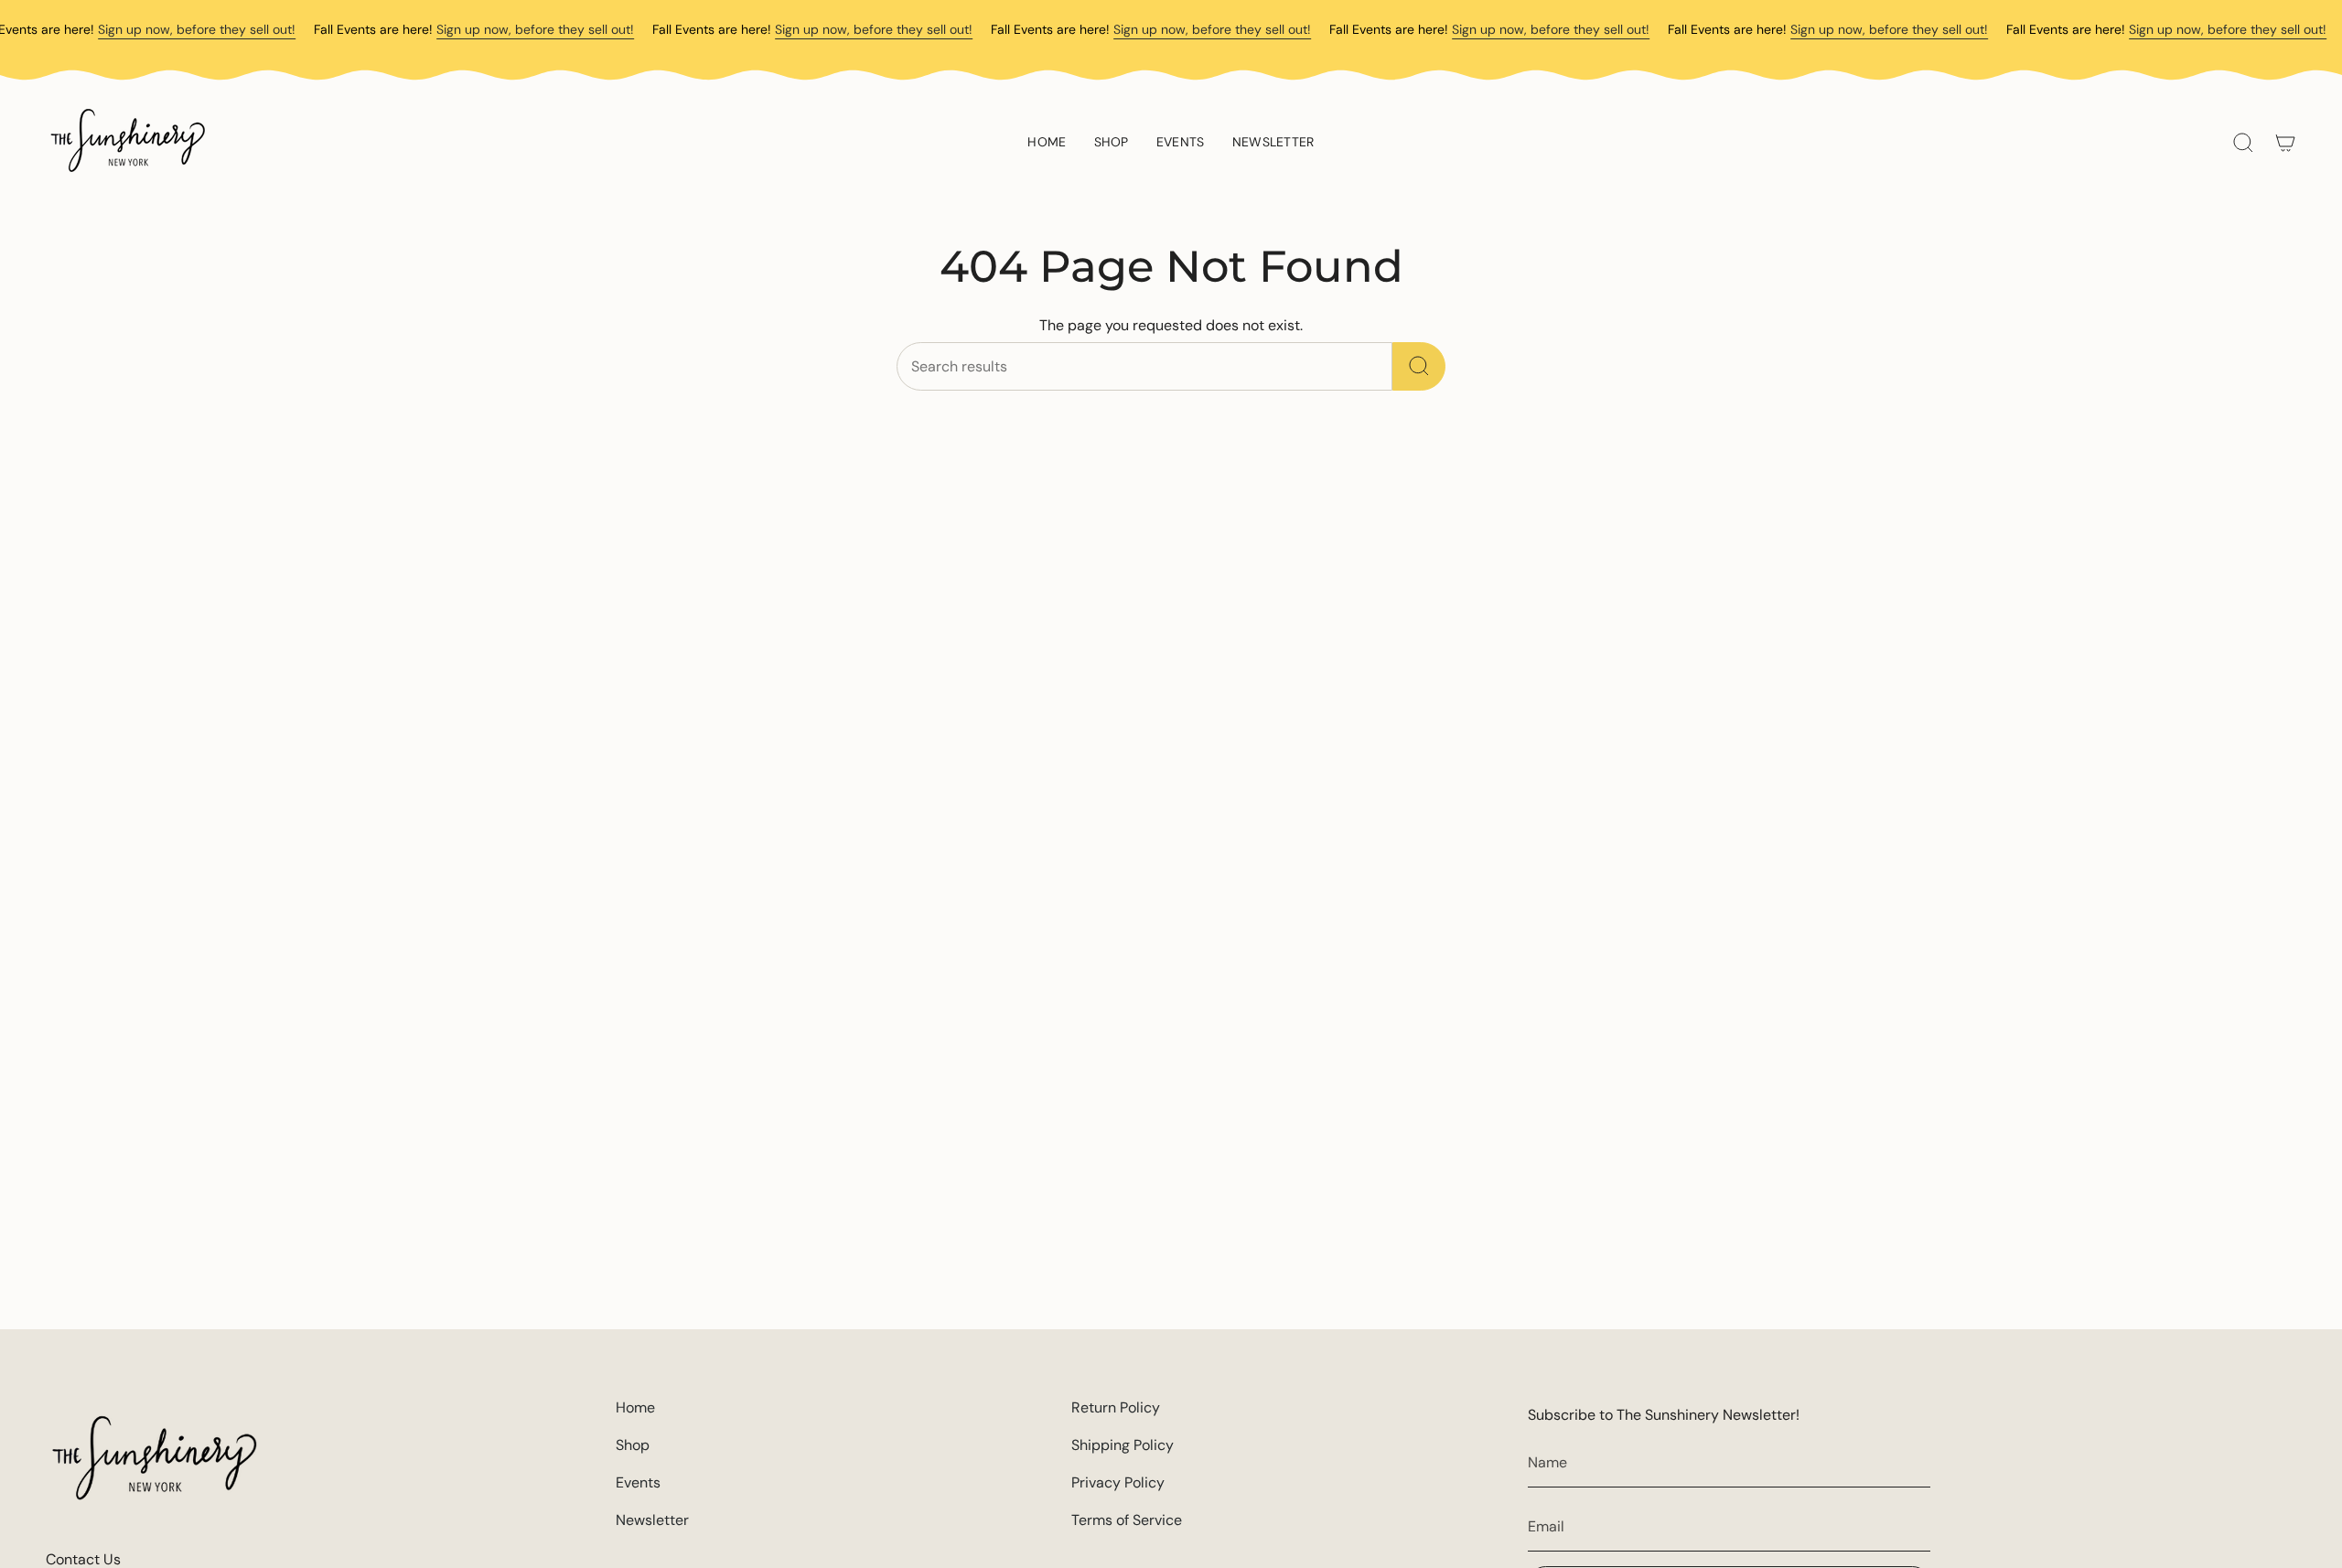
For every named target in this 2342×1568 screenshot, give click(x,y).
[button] (1112, 143)
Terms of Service (1127, 1520)
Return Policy (1116, 1407)
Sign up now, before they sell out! (197, 29)
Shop (633, 1445)
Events (638, 1482)
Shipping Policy (1123, 1445)
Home (635, 1407)
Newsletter (652, 1520)
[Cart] (2285, 143)
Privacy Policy (1118, 1482)
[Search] (1419, 366)
